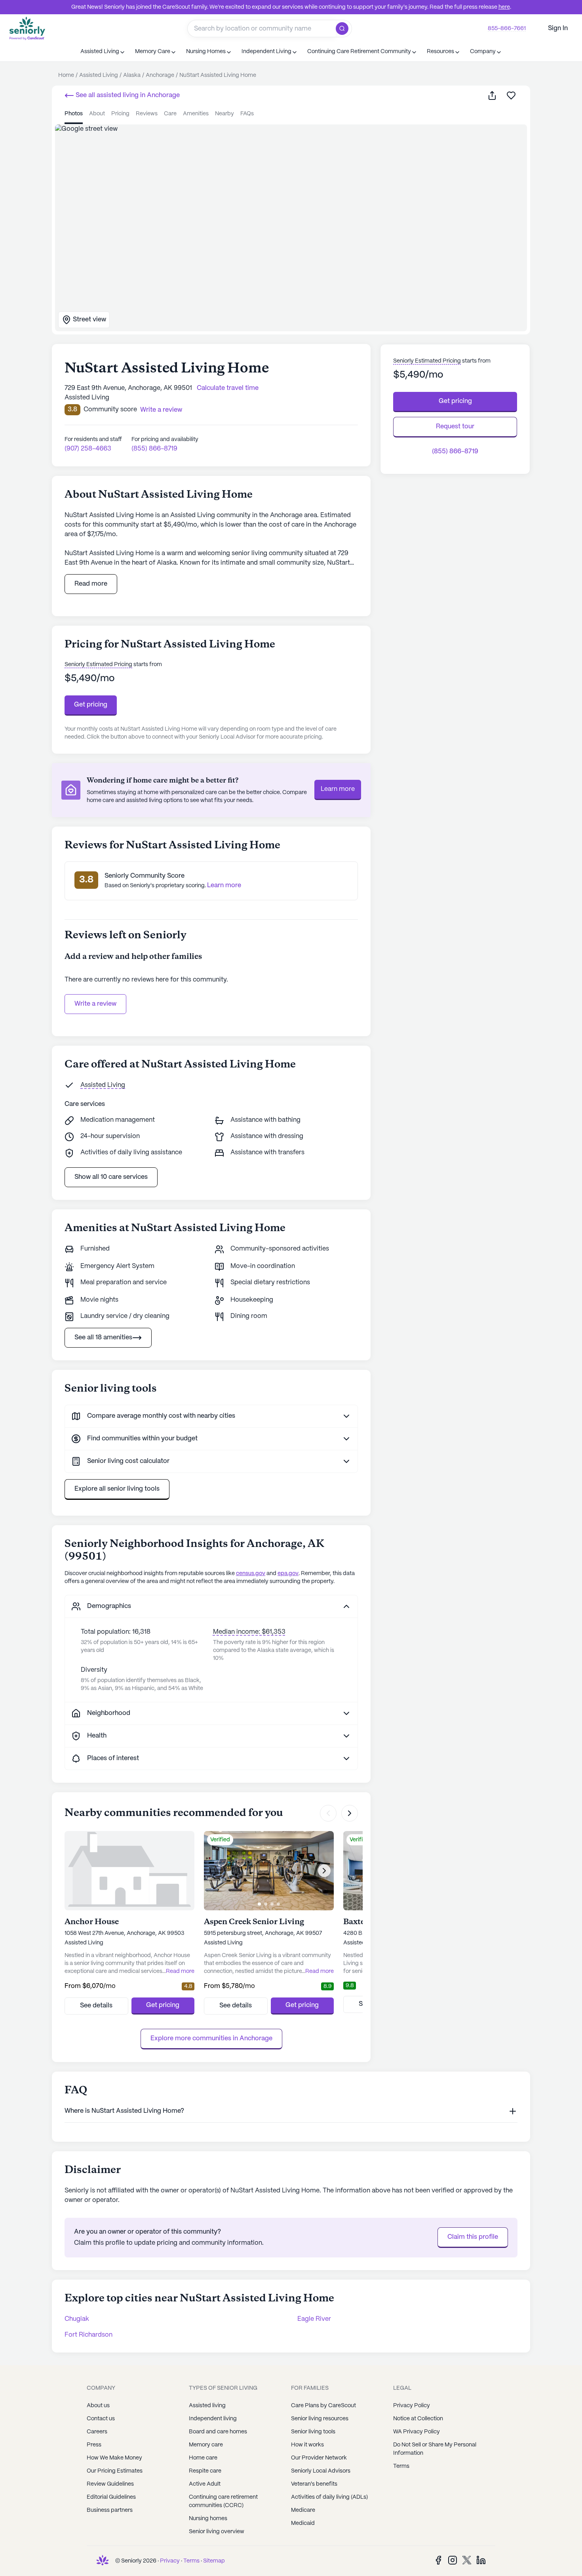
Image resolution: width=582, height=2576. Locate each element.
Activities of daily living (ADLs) (329, 2497)
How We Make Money (114, 2458)
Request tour (455, 427)
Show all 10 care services (111, 1177)
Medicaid (303, 2523)
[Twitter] (467, 2560)
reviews (147, 114)
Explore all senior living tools (117, 1489)
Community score (110, 410)
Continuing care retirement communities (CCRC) (223, 2501)
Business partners (110, 2510)
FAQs (247, 114)
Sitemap (214, 2561)
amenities (196, 114)
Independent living (213, 2419)
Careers (97, 2432)
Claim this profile (473, 2237)
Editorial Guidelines (111, 2497)
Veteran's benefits (314, 2484)
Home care (203, 2458)
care (170, 114)
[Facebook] (438, 2560)
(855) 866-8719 (154, 449)
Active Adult (205, 2484)
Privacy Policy (412, 2406)
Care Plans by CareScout (323, 2406)
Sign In (558, 28)
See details (96, 2006)
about (97, 114)
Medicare (303, 2510)
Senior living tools (313, 2432)
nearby (224, 114)
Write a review (95, 1004)
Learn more (338, 789)
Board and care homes (218, 2432)
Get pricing (91, 705)
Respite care (205, 2471)
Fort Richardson (88, 2335)
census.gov (251, 1573)
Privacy (170, 2561)
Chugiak (77, 2319)
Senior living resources (320, 2419)
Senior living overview (217, 2532)
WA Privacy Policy (417, 2432)
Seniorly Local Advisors (321, 2471)
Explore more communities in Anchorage (211, 2038)
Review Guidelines (110, 2484)
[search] (344, 29)
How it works (307, 2445)
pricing (120, 114)
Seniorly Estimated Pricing (98, 665)
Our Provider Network (319, 2458)
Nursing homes (208, 2519)
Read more (91, 584)
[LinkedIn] (481, 2560)
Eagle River (314, 2319)
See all (127, 95)
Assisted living (207, 2406)
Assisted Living (103, 1085)
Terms (401, 2466)
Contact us (101, 2419)
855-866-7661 (507, 29)
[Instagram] (453, 2560)
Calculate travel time (228, 388)
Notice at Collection (418, 2419)
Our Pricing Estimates (115, 2471)
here (504, 7)
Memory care (206, 2445)
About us (98, 2406)
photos (74, 114)
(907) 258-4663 (88, 449)
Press (94, 2445)
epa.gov (288, 1573)
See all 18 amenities (103, 1338)
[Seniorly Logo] (27, 28)
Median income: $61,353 (249, 1632)
